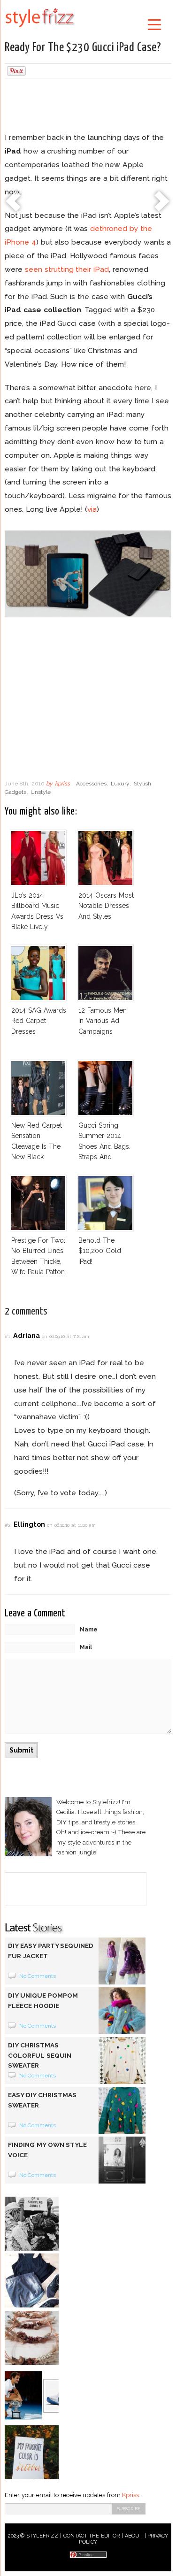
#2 (8, 1525)
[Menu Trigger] (154, 24)
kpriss (62, 784)
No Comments (38, 1976)
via (92, 509)
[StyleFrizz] (40, 29)
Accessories (91, 784)
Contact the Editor (92, 2536)
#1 (7, 1336)
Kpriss (130, 2495)
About (134, 2536)
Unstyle (41, 792)
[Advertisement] (88, 107)
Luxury (120, 784)
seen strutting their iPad (67, 269)
